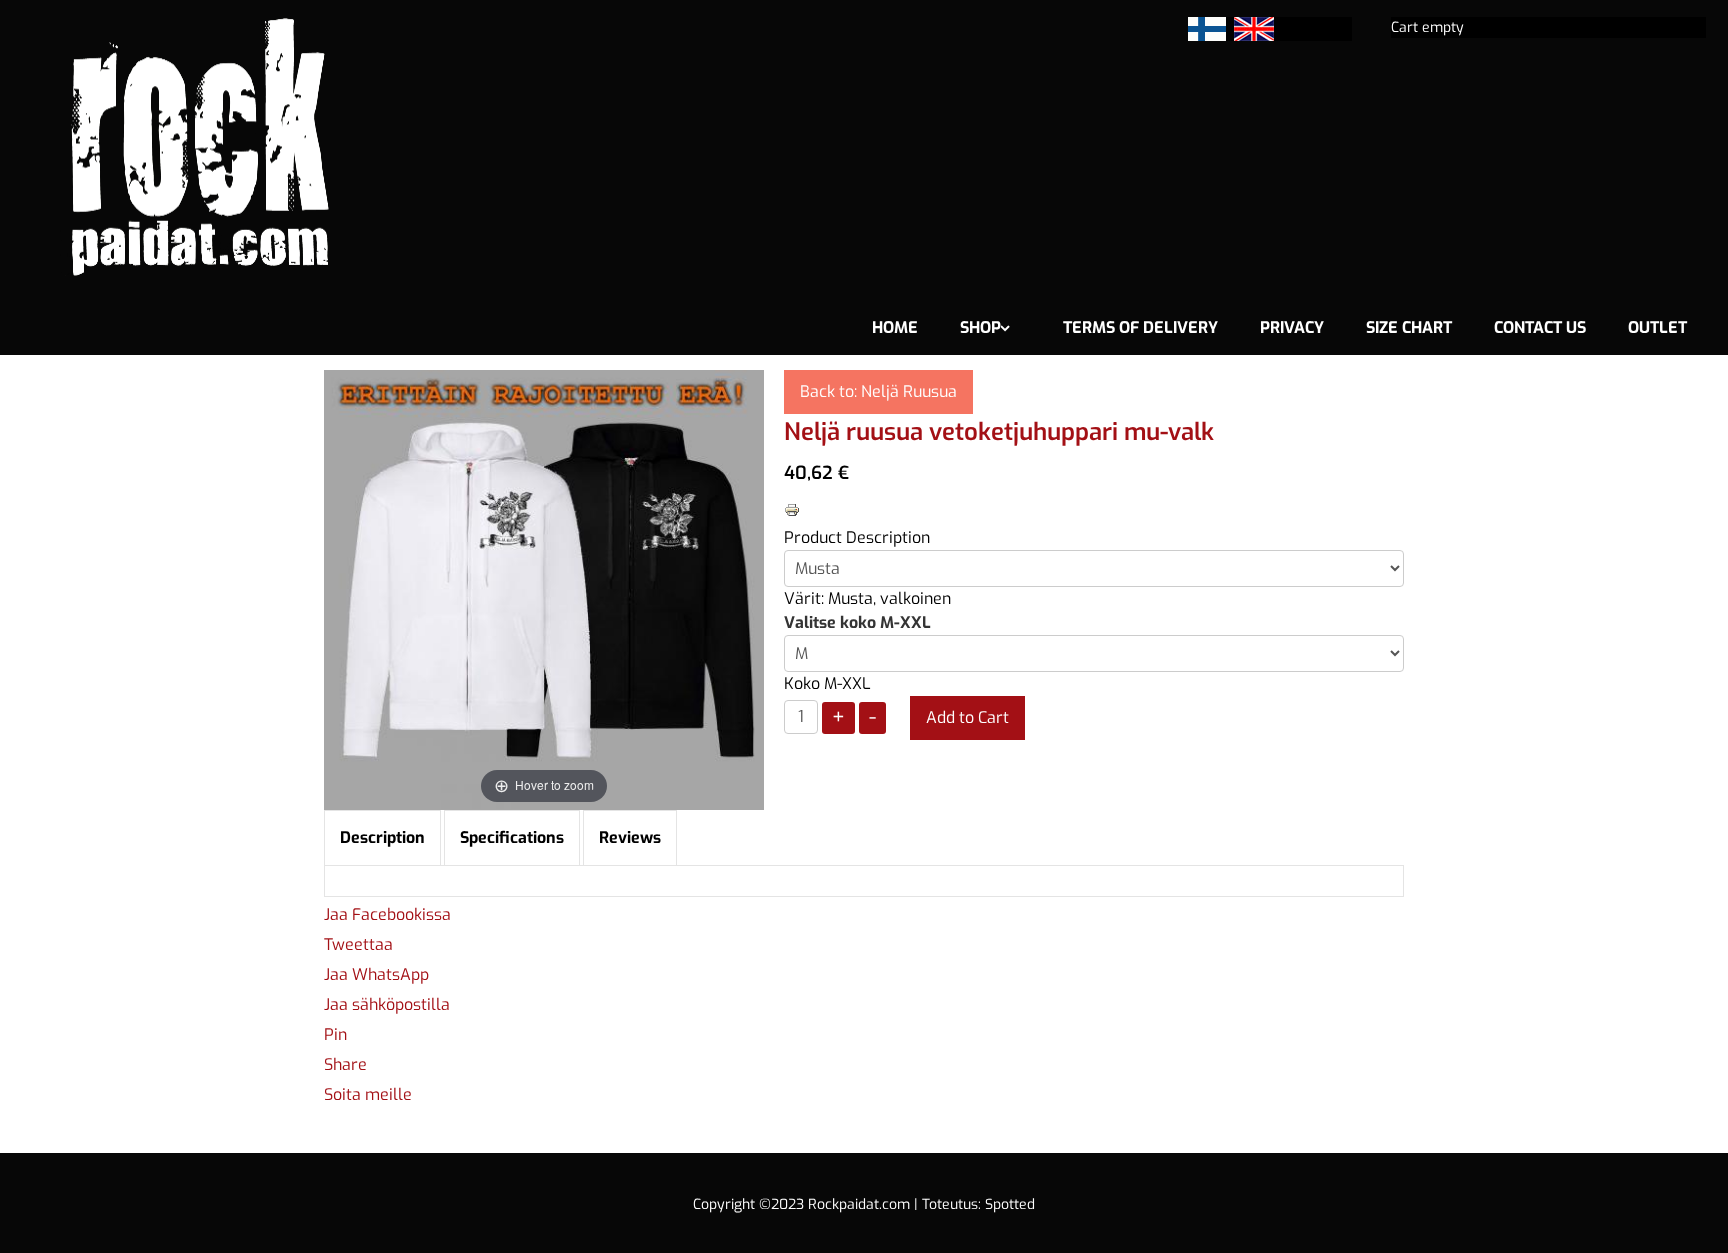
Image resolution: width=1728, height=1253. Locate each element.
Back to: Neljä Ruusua (878, 391)
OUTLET (1657, 327)
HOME (895, 327)
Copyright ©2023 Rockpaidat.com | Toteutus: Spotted (864, 1204)
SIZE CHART (1409, 327)
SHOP (980, 327)
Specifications (512, 837)
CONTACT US (1540, 327)
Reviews (630, 837)
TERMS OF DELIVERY (1140, 327)
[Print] (792, 508)
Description (382, 837)
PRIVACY (1292, 327)
